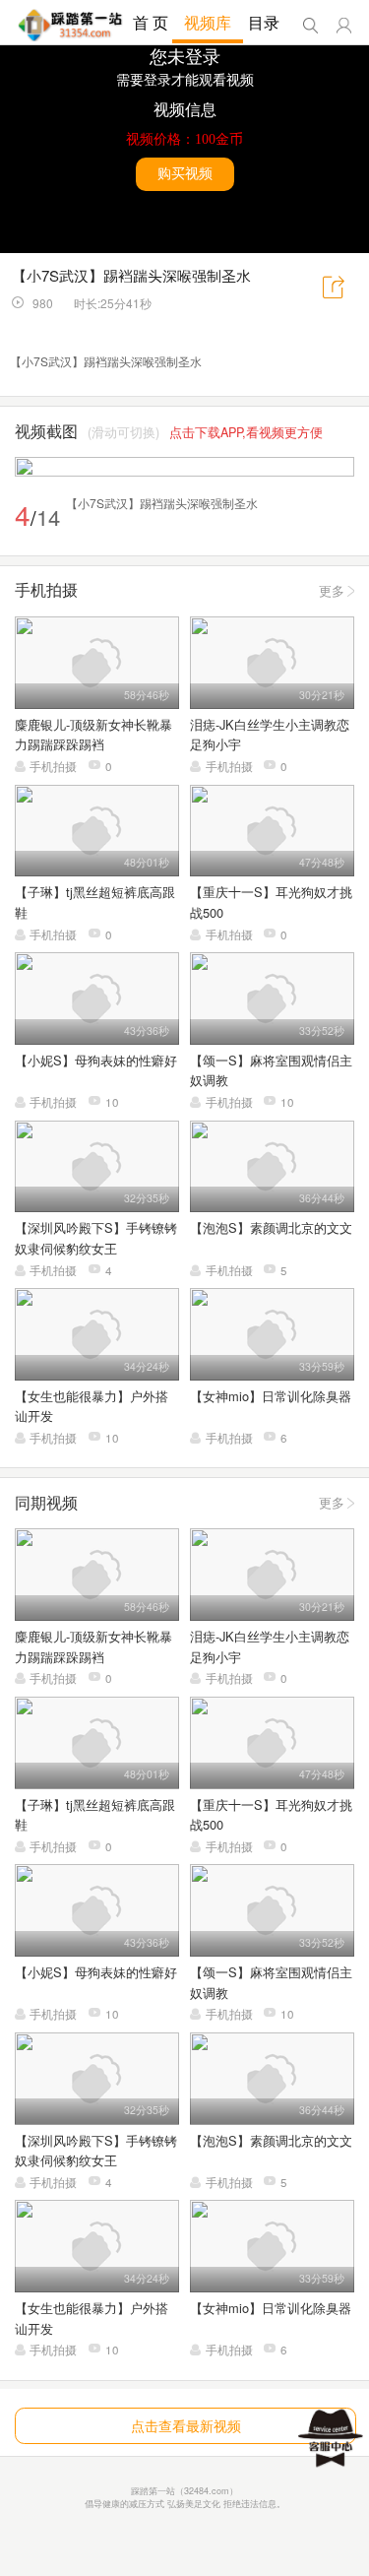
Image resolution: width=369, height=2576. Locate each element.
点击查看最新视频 (186, 2425)
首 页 (151, 22)
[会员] (344, 26)
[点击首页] (70, 25)
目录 (264, 22)
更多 (332, 590)
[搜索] (310, 26)
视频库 (208, 22)
